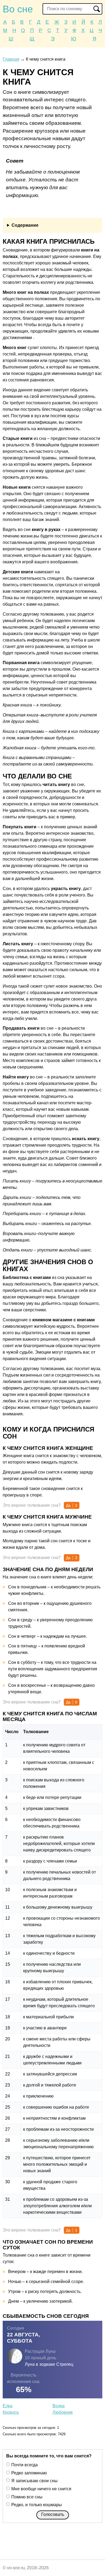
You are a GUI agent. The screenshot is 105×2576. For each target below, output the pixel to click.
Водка (59, 2406)
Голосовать (53, 2514)
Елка (8, 2406)
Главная (11, 59)
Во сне (18, 9)
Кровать (11, 2412)
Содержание (25, 225)
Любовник (63, 2412)
